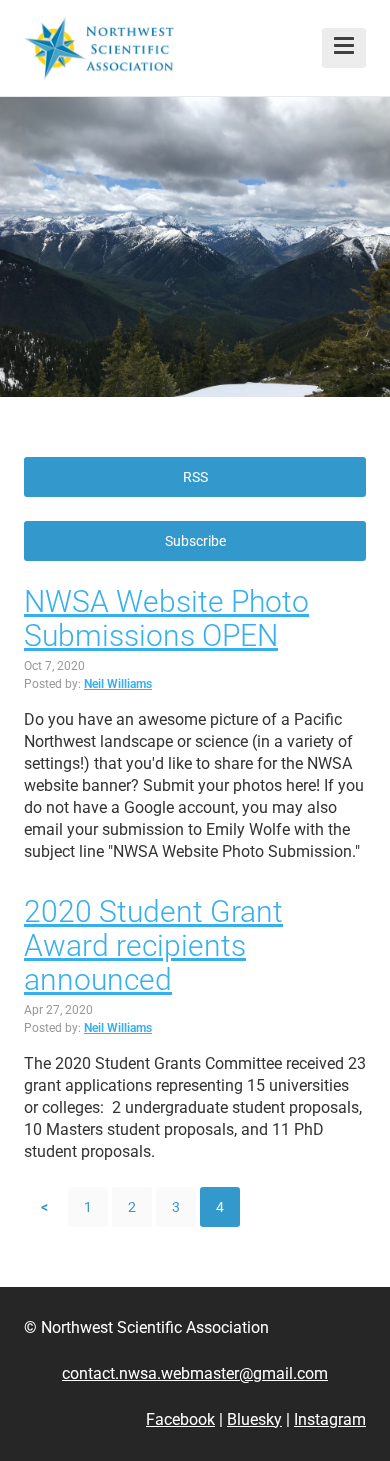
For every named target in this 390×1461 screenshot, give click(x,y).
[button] (344, 48)
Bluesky (254, 1419)
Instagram (330, 1419)
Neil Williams (118, 684)
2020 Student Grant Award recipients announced (153, 945)
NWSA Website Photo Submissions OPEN (166, 618)
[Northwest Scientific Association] (99, 48)
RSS (195, 477)
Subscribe (195, 541)
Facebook (180, 1419)
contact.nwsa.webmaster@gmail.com (195, 1373)
